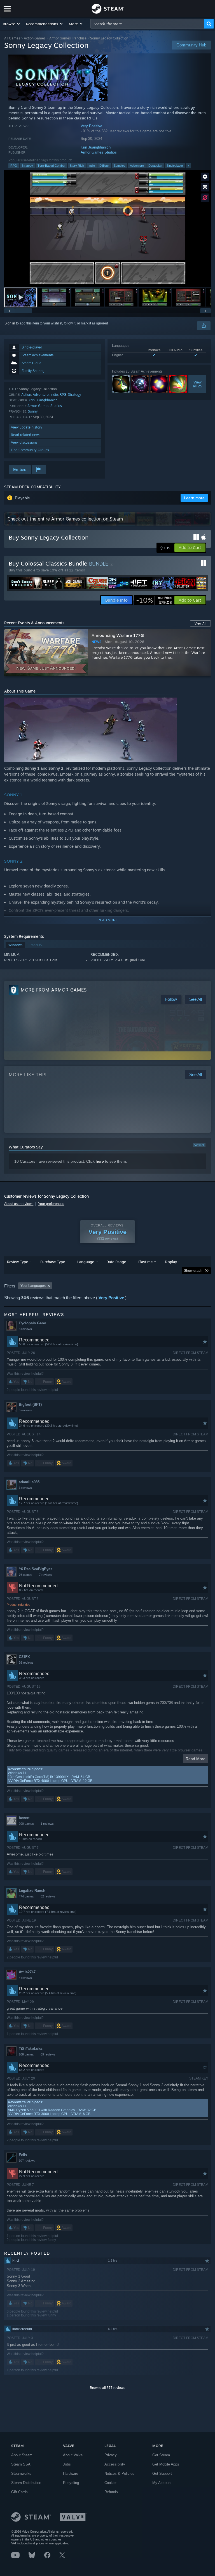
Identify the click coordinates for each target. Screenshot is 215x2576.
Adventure (137, 166)
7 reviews (45, 1575)
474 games (26, 1896)
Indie (92, 166)
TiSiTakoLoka (31, 2049)
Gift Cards (19, 2492)
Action (26, 395)
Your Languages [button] (33, 1286)
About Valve (73, 2455)
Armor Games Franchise (68, 38)
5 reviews (25, 1410)
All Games (12, 38)
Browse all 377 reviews (107, 2388)
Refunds (111, 2492)
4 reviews (25, 1978)
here (100, 1161)
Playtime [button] (145, 1262)
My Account (162, 2483)
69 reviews (48, 2054)
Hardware (71, 2473)
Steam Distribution (26, 2483)
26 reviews (26, 1663)
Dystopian (155, 166)
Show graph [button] (193, 1271)
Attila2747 (27, 1972)
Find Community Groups (30, 450)
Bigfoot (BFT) (30, 1404)
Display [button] (171, 1262)
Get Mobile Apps (166, 2464)
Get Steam (161, 2455)
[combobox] (147, 24)
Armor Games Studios (99, 152)
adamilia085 (29, 1482)
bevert (24, 1818)
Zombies (120, 166)
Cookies (111, 2483)
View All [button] (200, 623)
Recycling (71, 2483)
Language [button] (86, 1262)
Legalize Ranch (32, 1891)
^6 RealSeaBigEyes (36, 1569)
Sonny (33, 411)
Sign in (10, 323)
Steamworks (21, 2473)
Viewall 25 (197, 384)
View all (199, 1145)
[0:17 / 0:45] (107, 228)
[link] (154, 600)
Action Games (35, 38)
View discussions (24, 442)
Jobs (67, 2464)
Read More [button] (196, 1759)
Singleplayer (175, 166)
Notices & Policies (119, 2473)
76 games (25, 1575)
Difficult (104, 166)
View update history (27, 427)
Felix (23, 2155)
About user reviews (19, 1204)
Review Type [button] (17, 1262)
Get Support (162, 2473)
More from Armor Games (54, 990)
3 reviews (25, 1329)
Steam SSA (21, 2464)
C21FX (24, 1657)
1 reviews (25, 1488)
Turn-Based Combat (51, 166)
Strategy (27, 166)
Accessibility (115, 2464)
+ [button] (188, 166)
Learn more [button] (194, 498)
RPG (14, 166)
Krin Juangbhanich (96, 147)
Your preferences (51, 1204)
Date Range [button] (116, 1262)
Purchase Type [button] (53, 1262)
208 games (26, 2054)
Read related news (26, 435)
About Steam (22, 2455)
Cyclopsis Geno (32, 1323)
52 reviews (48, 1896)
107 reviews (27, 2161)
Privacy (111, 2455)
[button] (12, 24)
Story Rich (77, 166)
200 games (26, 1824)
